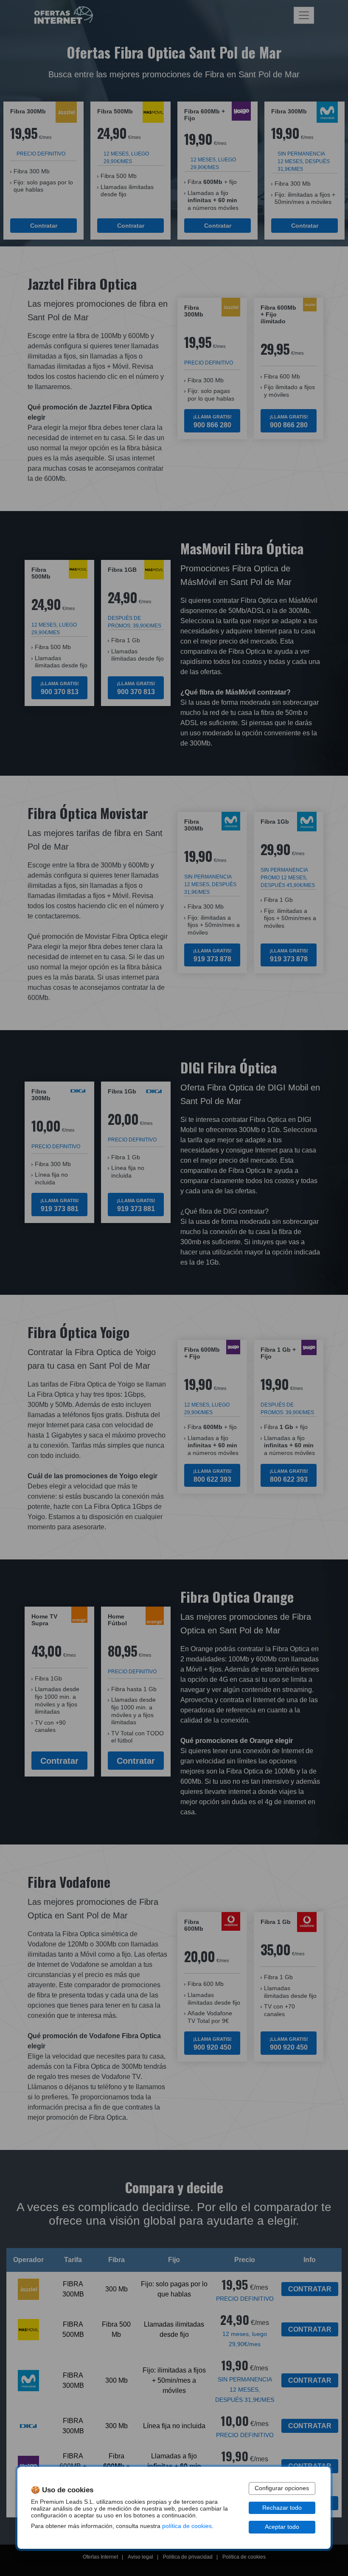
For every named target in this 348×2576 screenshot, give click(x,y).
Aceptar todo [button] (282, 2527)
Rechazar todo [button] (282, 2508)
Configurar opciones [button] (282, 2488)
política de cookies (187, 2526)
